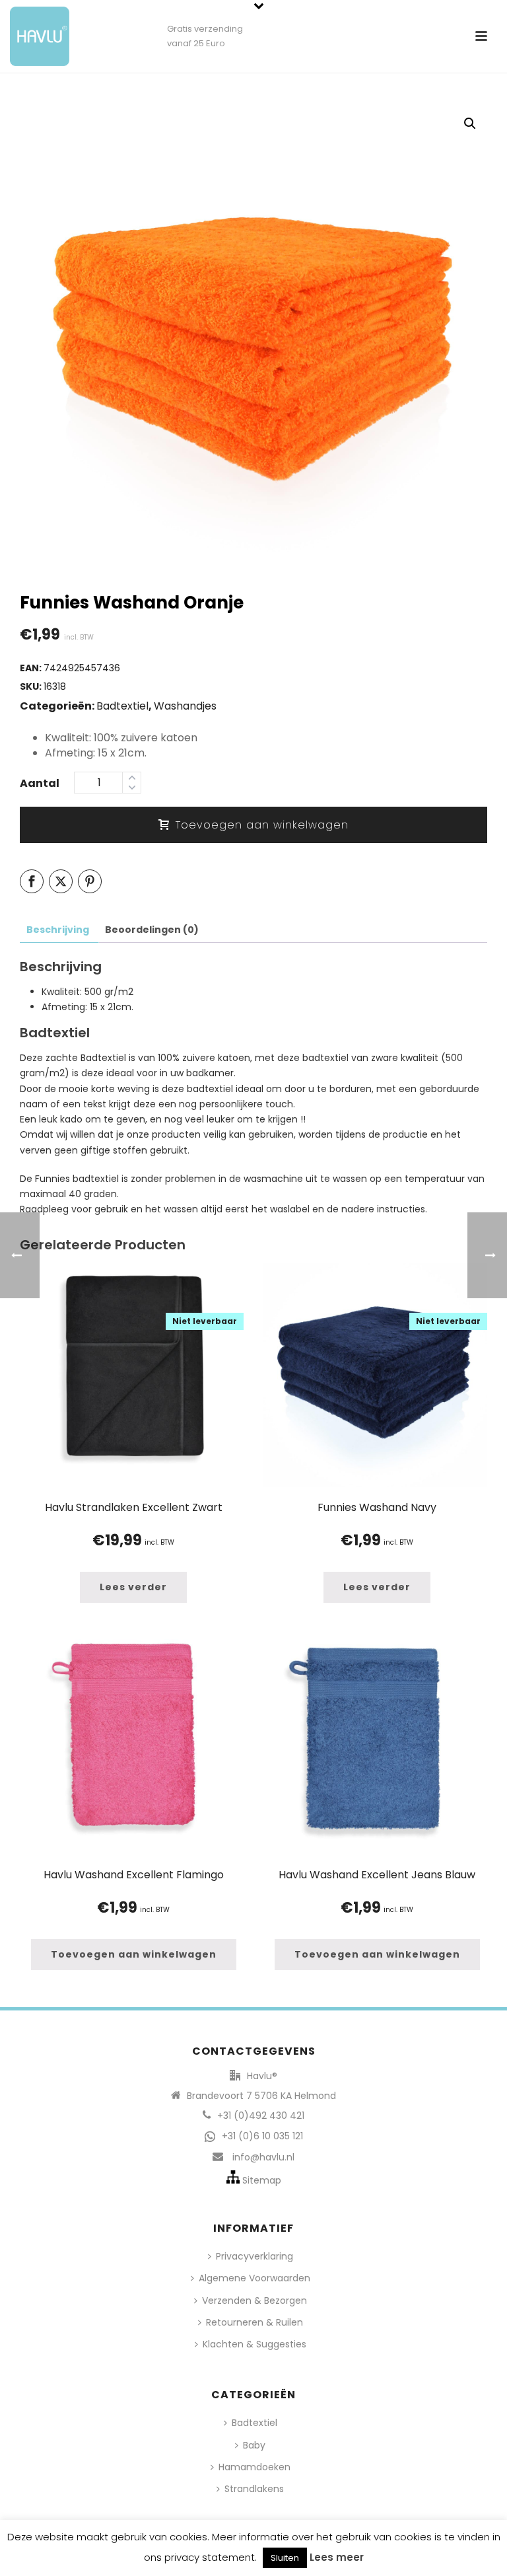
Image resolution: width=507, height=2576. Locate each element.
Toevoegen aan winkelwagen (262, 825)
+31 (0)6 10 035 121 (262, 2136)
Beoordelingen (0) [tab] (152, 930)
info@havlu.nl (263, 2157)
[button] (470, 124)
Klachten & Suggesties (254, 2344)
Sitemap (262, 2180)
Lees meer (337, 2557)
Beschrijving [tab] (58, 930)
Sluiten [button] (285, 2558)
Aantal (40, 783)
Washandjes (185, 706)
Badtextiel (122, 706)
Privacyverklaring (254, 2256)
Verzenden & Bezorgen (254, 2300)
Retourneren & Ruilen (254, 2322)
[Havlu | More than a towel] (35, 30)
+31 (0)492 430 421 (261, 2116)
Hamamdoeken (254, 2467)
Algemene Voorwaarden (254, 2278)
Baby (254, 2445)
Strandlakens (254, 2489)
